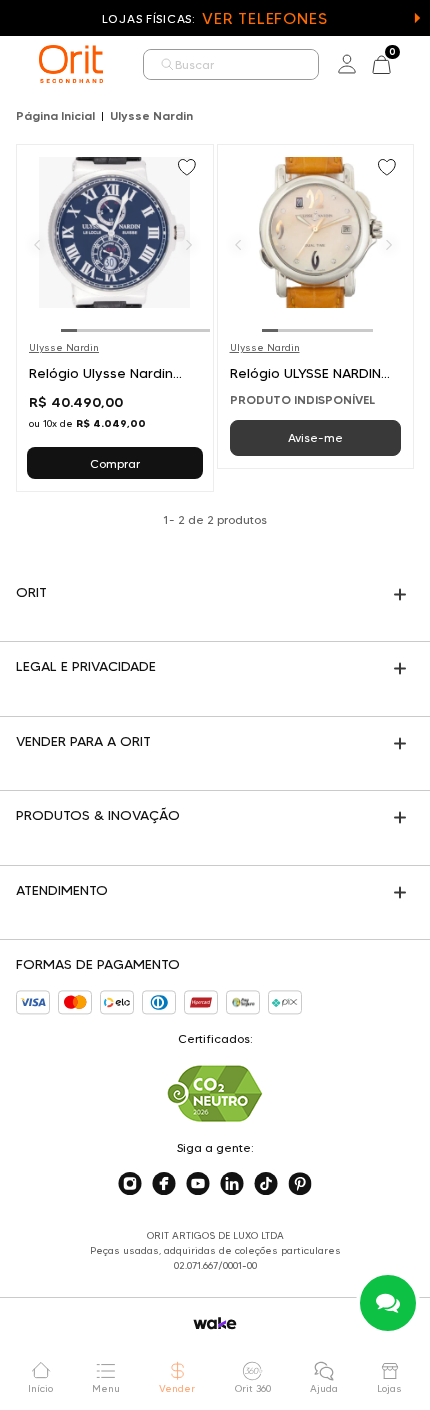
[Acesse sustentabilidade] (215, 1093)
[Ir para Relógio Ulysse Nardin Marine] (115, 318)
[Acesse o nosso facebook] (164, 1184)
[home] (71, 64)
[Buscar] (168, 64)
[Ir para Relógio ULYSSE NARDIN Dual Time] (316, 306)
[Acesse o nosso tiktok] (266, 1184)
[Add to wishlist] (189, 169)
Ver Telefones (265, 18)
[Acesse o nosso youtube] (198, 1184)
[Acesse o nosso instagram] (130, 1184)
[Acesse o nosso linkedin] (232, 1184)
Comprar (115, 463)
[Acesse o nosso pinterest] (300, 1184)
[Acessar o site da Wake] (215, 1323)
